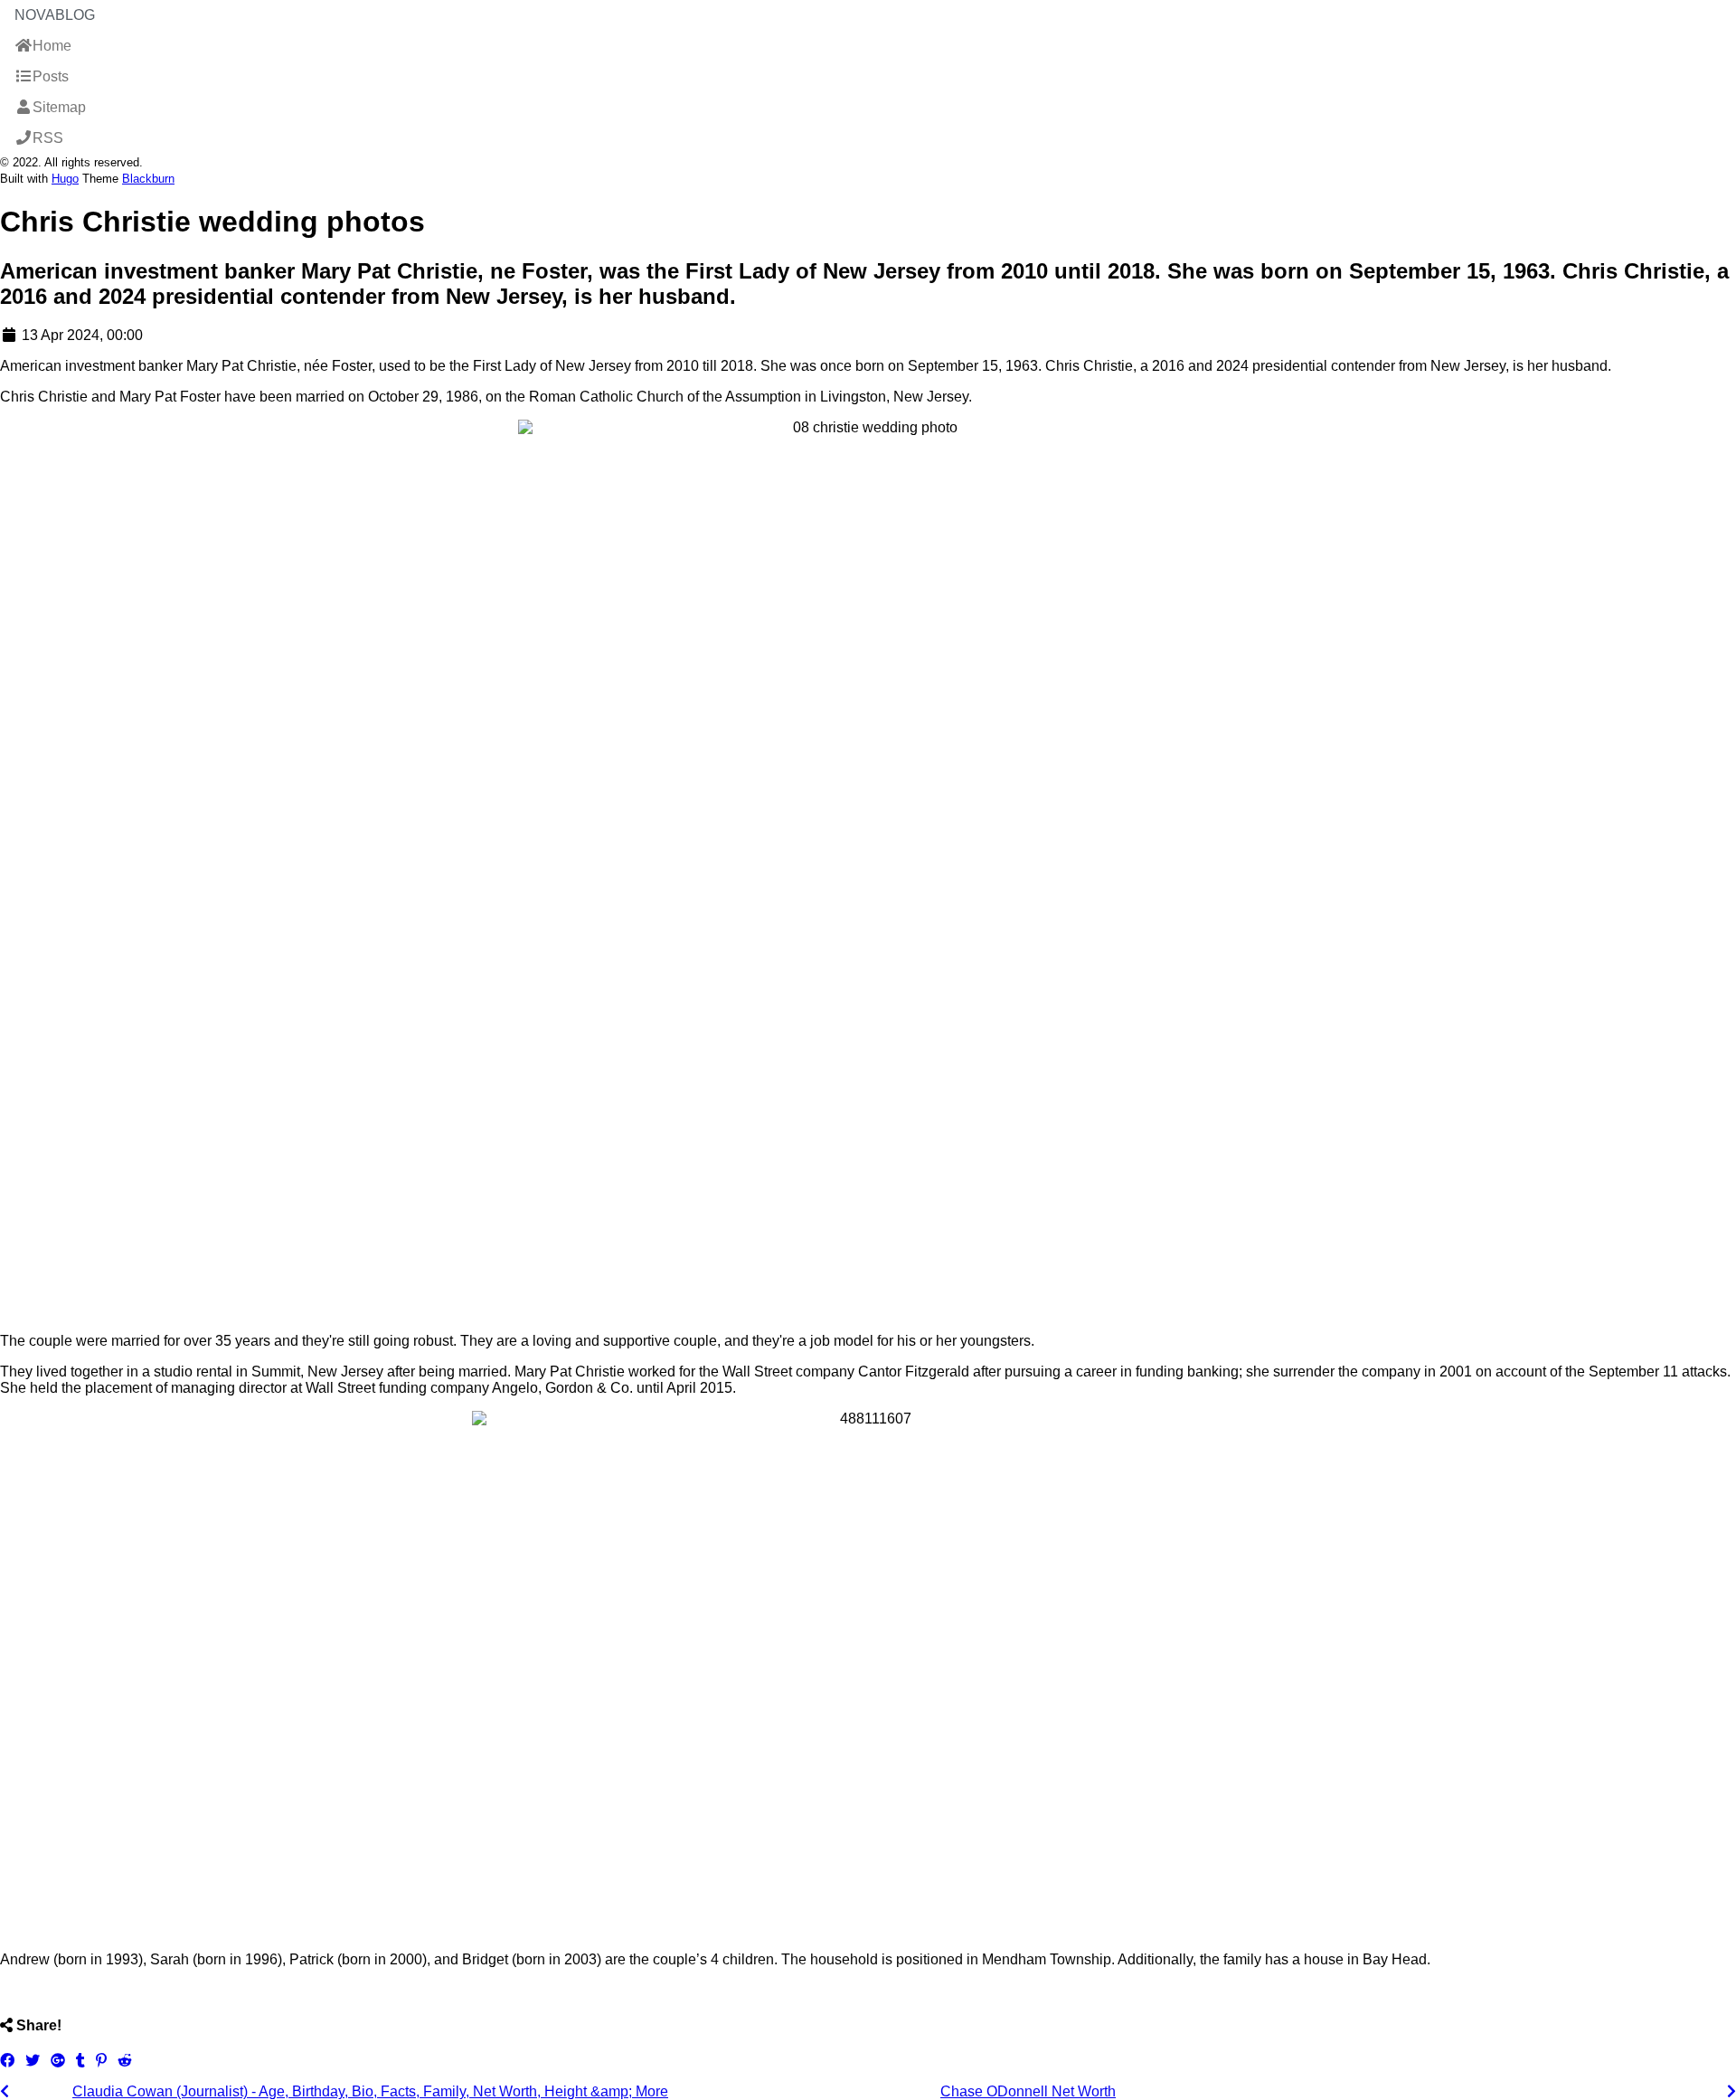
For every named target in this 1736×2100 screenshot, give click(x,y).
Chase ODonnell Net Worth (1028, 2091)
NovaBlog (55, 15)
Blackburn (148, 179)
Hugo (65, 179)
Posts (51, 76)
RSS (48, 138)
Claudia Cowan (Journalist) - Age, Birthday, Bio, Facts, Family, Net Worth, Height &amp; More (370, 2091)
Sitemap (59, 107)
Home (52, 46)
